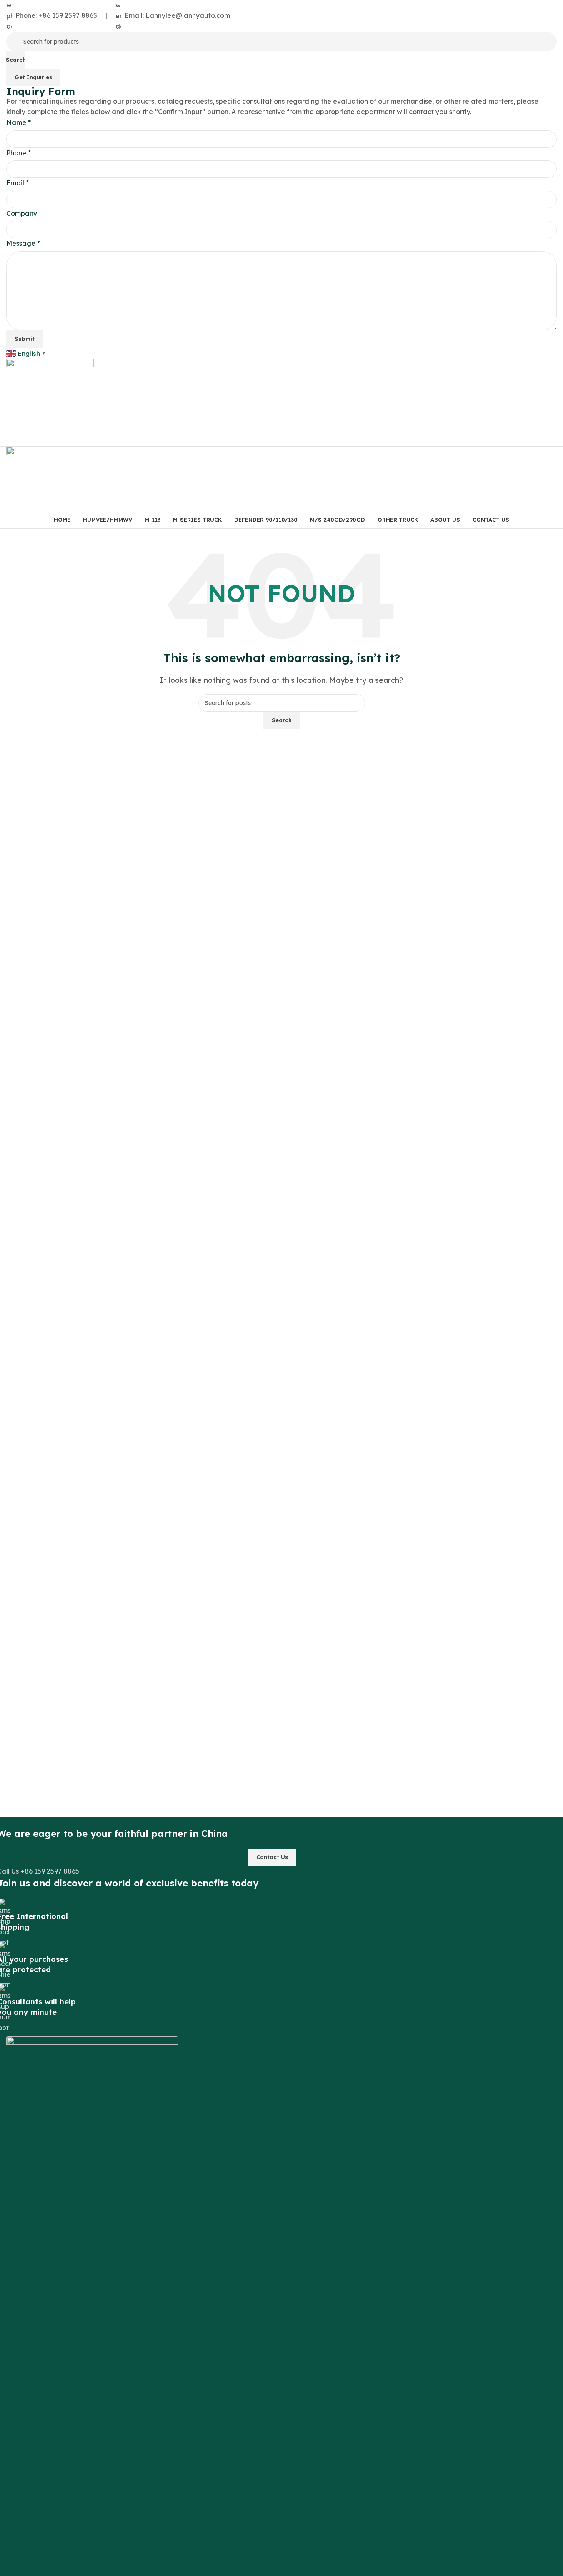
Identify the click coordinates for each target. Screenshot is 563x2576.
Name (19, 122)
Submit (25, 339)
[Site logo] (50, 402)
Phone (19, 153)
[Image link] (92, 2348)
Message (23, 243)
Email (18, 183)
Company (22, 213)
